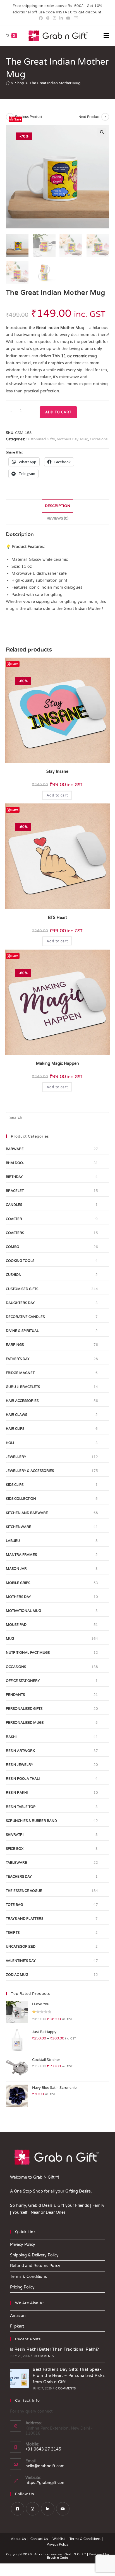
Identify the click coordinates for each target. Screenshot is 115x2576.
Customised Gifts (40, 439)
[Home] (8, 83)
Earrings (15, 1345)
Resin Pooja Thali (23, 1779)
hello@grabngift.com (45, 2466)
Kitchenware (19, 1527)
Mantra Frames (21, 1555)
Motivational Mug (23, 1611)
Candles (14, 1205)
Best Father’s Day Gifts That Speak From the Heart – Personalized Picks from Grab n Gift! (69, 2376)
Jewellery (16, 1457)
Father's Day (18, 1359)
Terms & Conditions (28, 2277)
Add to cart (58, 412)
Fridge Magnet (20, 1373)
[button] (102, 132)
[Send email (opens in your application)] (75, 18)
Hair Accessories (22, 1401)
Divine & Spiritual (22, 1331)
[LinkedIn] (48, 2509)
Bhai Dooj (15, 1163)
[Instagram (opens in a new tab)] (54, 18)
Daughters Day (20, 1303)
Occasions (99, 439)
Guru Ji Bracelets (23, 1387)
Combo (13, 1247)
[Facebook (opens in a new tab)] (41, 18)
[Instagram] (33, 2509)
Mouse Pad (16, 1625)
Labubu (13, 1541)
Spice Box (15, 1849)
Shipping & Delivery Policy (34, 2255)
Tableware (16, 1863)
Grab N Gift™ (76, 2554)
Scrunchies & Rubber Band (31, 1821)
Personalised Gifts (24, 1709)
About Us (18, 2539)
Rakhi (11, 1737)
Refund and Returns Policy (35, 2266)
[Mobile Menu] (106, 36)
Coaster (14, 1219)
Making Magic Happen (57, 1064)
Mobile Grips (18, 1583)
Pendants (15, 1695)
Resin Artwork (20, 1751)
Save (18, 119)
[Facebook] (18, 2509)
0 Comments (44, 2356)
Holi (10, 1443)
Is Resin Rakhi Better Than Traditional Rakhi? (55, 2349)
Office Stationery (23, 1681)
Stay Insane (57, 772)
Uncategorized (21, 1947)
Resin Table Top (21, 1807)
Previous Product (29, 117)
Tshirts (13, 1933)
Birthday (14, 1177)
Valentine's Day (21, 1961)
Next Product (89, 117)
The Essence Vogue (24, 1891)
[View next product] (105, 117)
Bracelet (15, 1191)
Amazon (18, 2316)
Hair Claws (16, 1415)
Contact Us (39, 2539)
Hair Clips (15, 1429)
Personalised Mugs (25, 1723)
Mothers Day (67, 439)
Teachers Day (19, 1877)
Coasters (15, 1233)
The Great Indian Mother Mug (55, 83)
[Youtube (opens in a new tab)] (68, 18)
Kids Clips (15, 1485)
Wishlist (59, 2539)
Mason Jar (16, 1569)
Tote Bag (14, 1905)
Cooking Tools (20, 1261)
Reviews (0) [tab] (57, 518)
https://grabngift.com (45, 2483)
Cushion (14, 1275)
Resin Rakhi (17, 1793)
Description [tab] (57, 506)
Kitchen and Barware (27, 1513)
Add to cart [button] (57, 795)
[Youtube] (63, 2509)
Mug (84, 439)
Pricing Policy (22, 2287)
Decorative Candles (25, 1317)
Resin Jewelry (20, 1765)
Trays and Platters (25, 1919)
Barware (15, 1149)
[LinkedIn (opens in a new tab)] (61, 18)
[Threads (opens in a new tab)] (48, 18)
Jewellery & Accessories (30, 1471)
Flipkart (17, 2326)
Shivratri (15, 1835)
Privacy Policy (23, 2245)
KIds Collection (21, 1499)
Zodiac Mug (17, 1975)
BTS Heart (57, 918)
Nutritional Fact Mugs (28, 1653)
